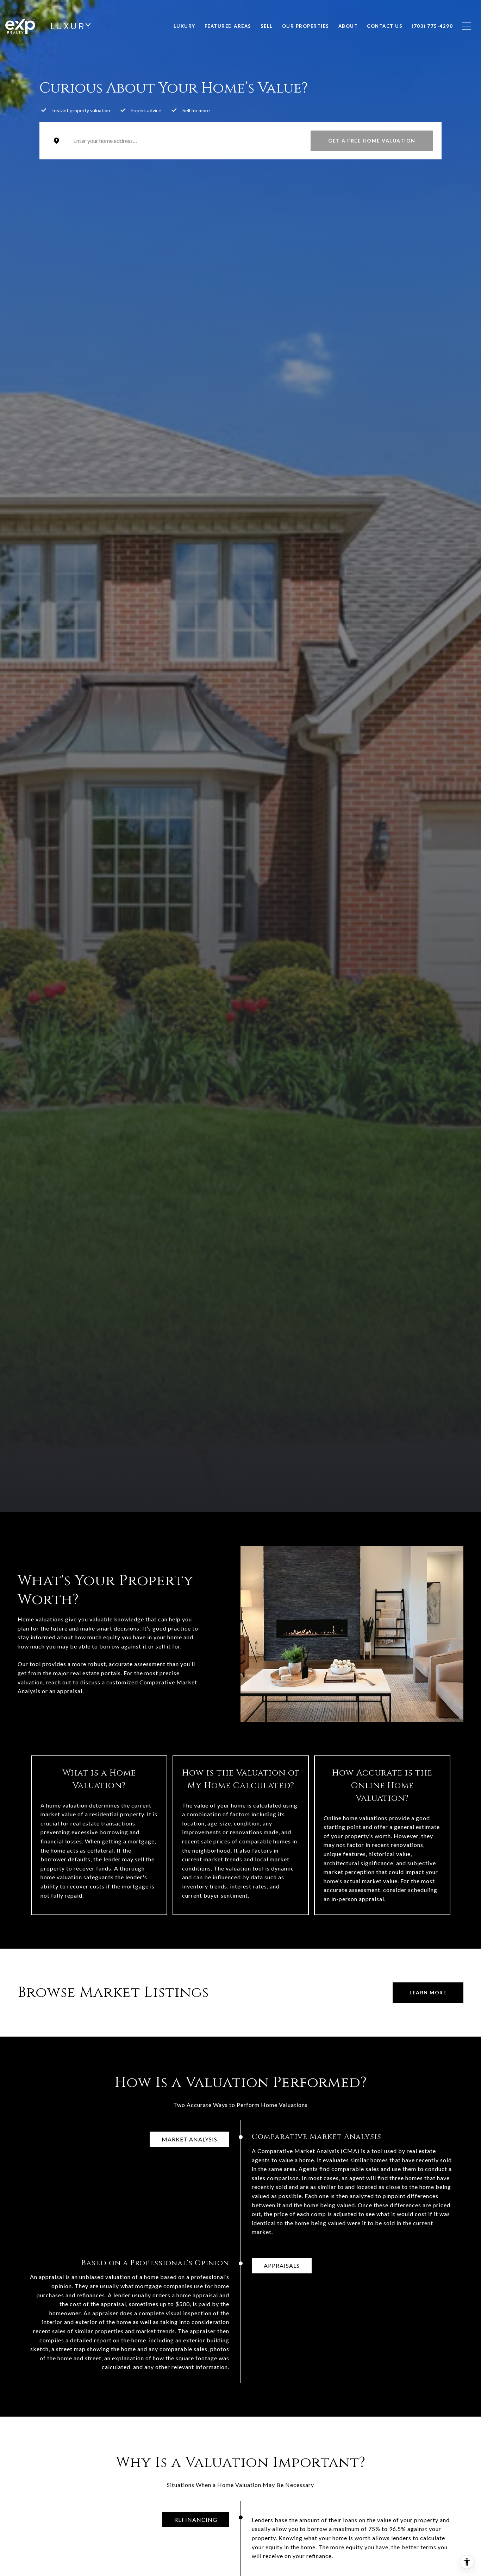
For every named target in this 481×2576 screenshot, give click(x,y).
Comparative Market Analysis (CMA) (308, 2151)
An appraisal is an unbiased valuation (80, 2277)
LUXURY (185, 26)
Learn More (428, 1992)
